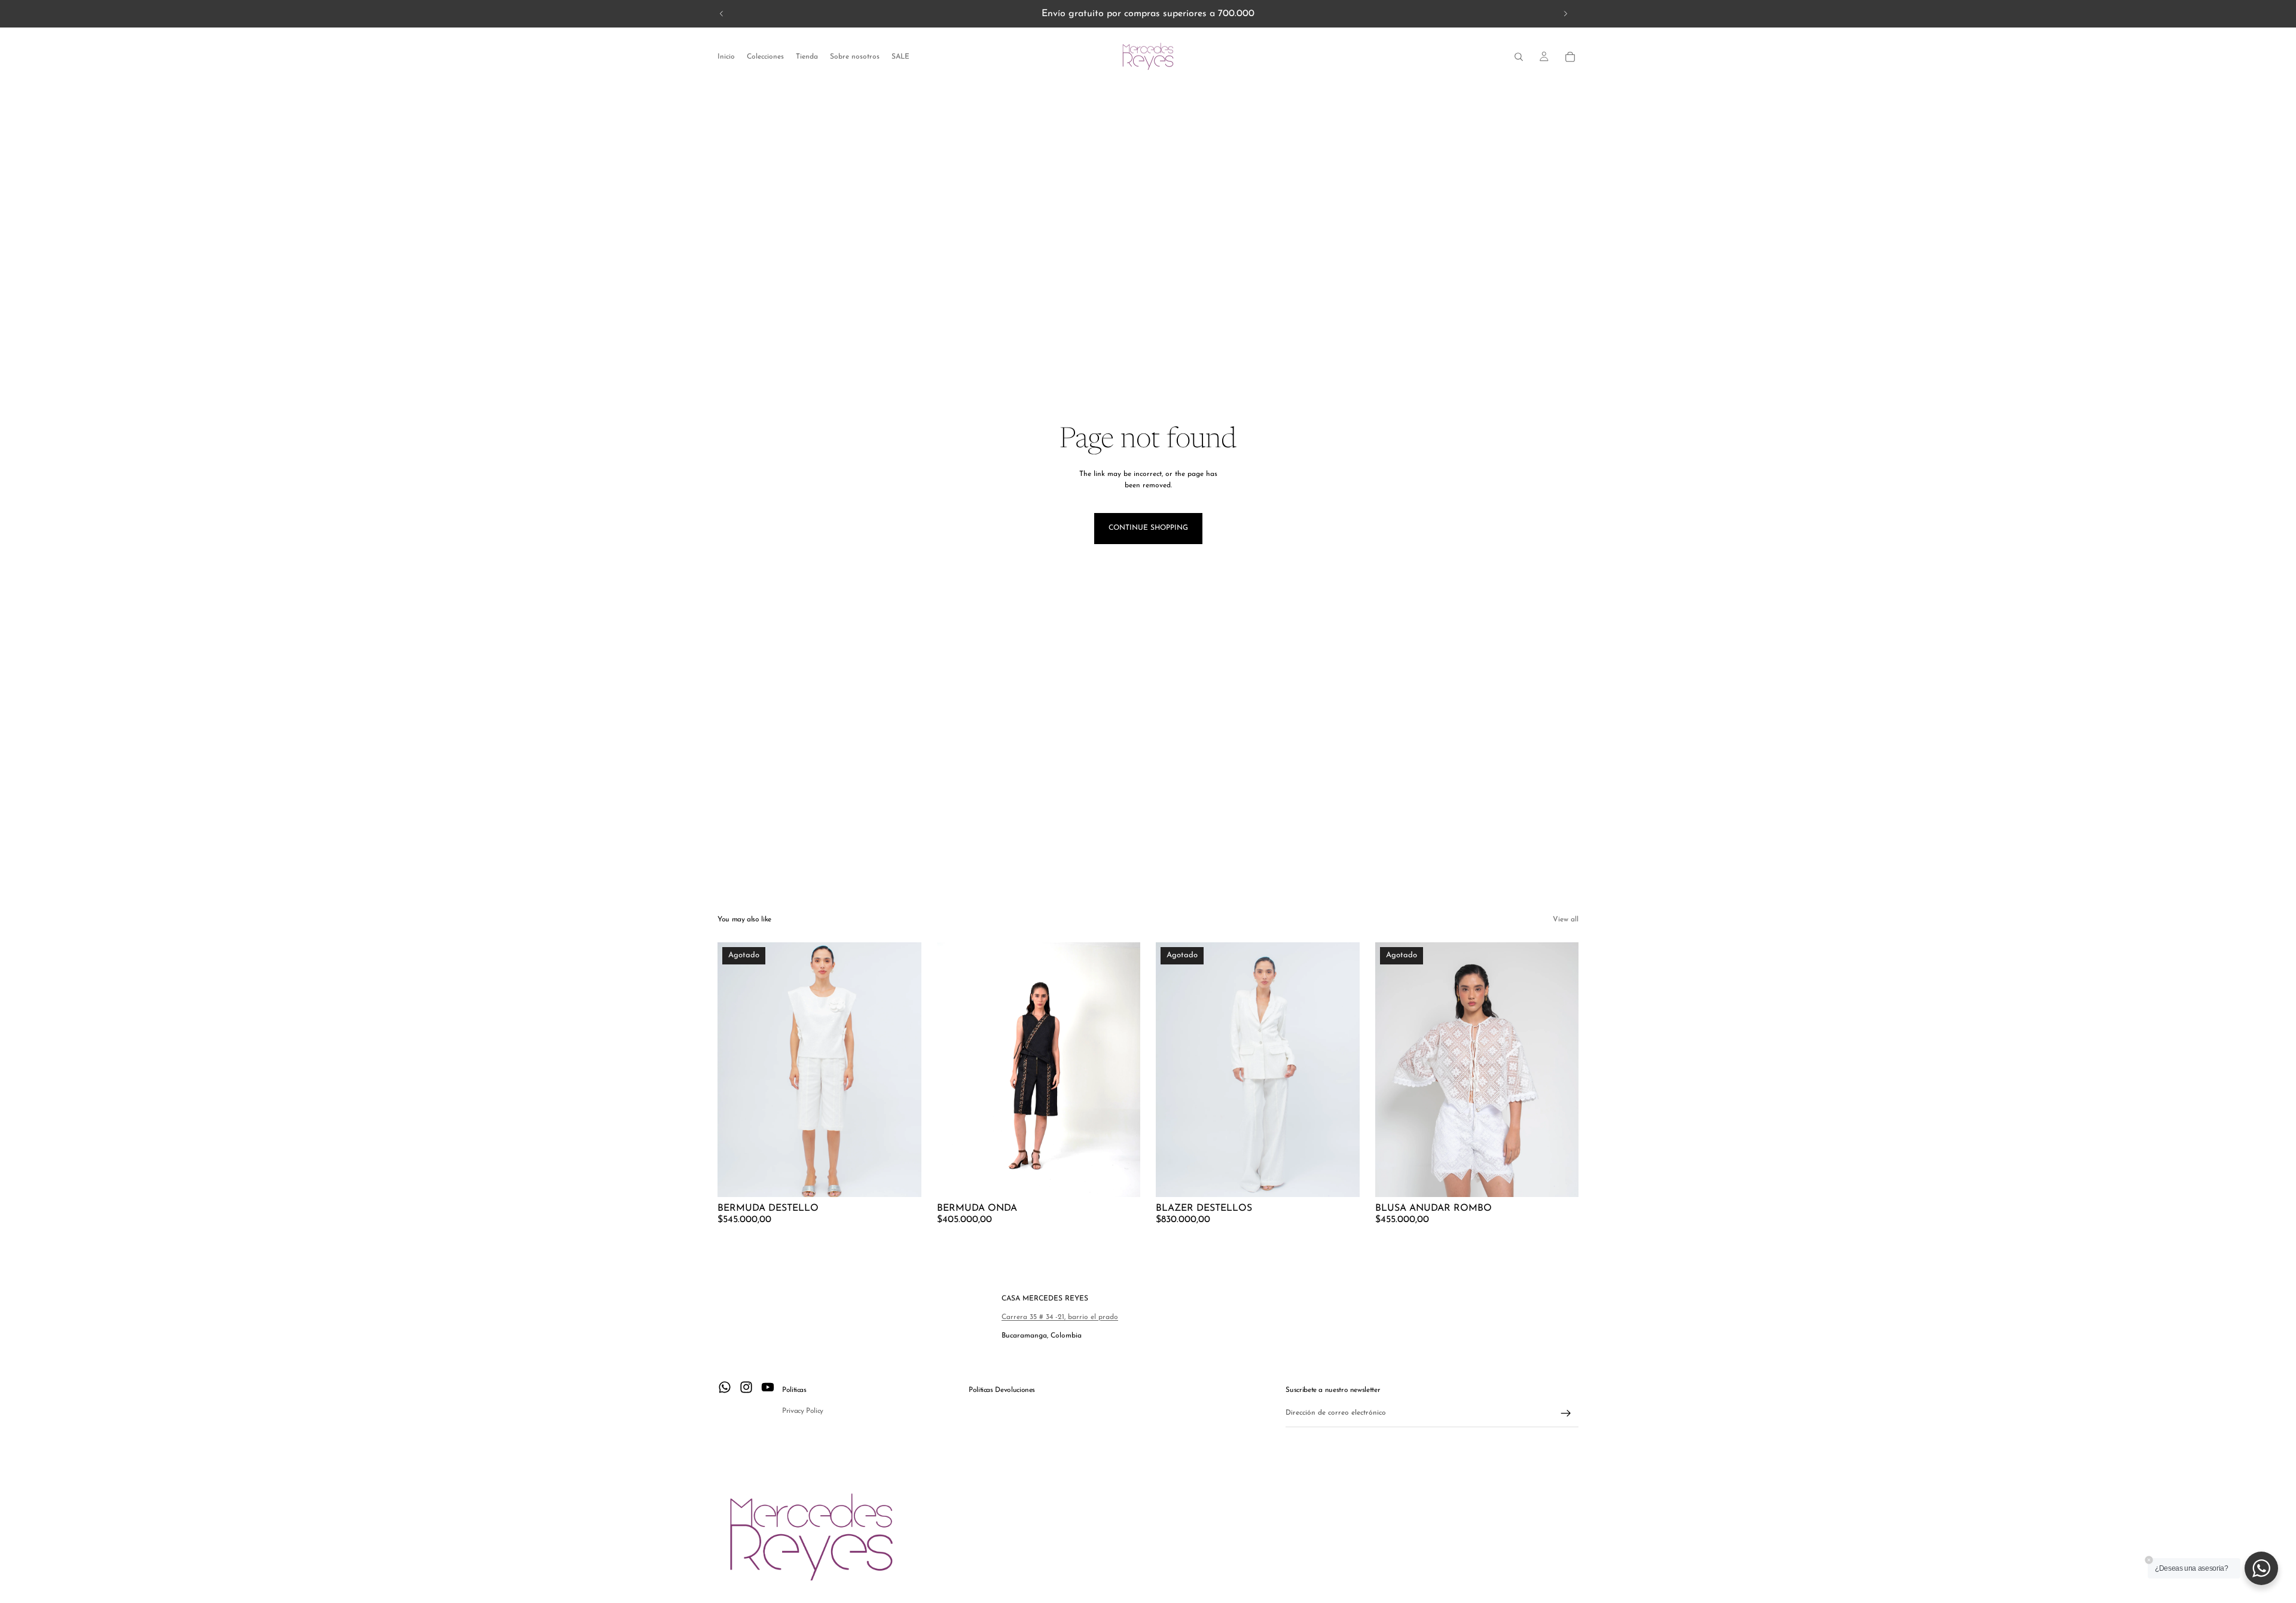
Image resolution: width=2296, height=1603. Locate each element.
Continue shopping (1148, 528)
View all (1566, 920)
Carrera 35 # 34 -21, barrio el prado (1060, 1317)
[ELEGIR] (1122, 1178)
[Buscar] (1519, 57)
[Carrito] (1570, 57)
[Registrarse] (1566, 1413)
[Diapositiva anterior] (722, 14)
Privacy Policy (803, 1411)
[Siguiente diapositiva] (1565, 14)
